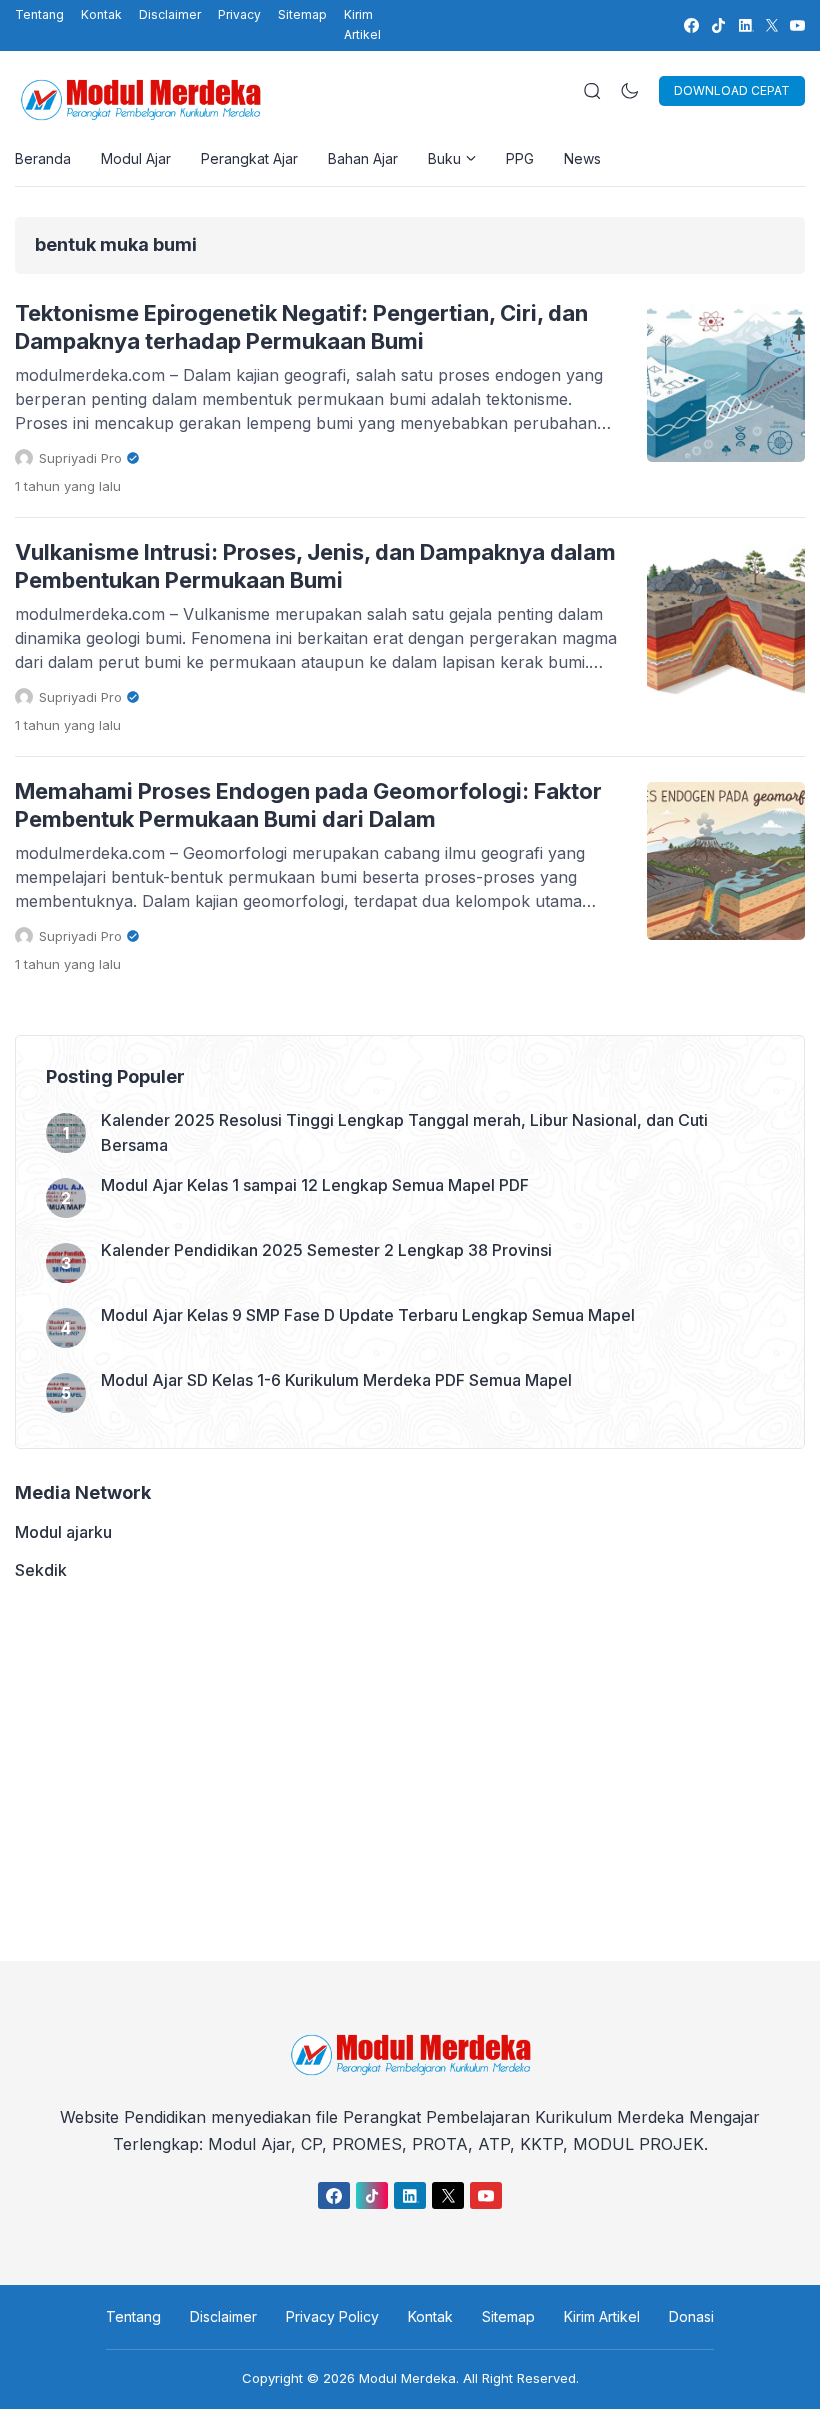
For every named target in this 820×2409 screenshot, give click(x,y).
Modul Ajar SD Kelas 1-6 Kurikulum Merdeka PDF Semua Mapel (336, 1380)
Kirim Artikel (362, 24)
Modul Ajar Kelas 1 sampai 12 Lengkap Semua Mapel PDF (315, 1185)
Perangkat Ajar (249, 158)
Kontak (101, 14)
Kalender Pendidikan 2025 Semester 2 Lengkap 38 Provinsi (326, 1250)
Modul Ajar (136, 158)
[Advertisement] (410, 1771)
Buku (444, 158)
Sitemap (302, 14)
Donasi (691, 2316)
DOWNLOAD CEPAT (732, 90)
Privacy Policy (332, 2316)
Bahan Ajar (363, 158)
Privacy (239, 14)
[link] (690, 25)
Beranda (43, 158)
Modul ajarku (63, 1532)
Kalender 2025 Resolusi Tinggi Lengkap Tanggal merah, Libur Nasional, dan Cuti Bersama (404, 1132)
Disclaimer (170, 14)
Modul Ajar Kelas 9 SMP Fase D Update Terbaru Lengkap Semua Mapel (368, 1315)
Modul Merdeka (407, 2378)
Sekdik (41, 1570)
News (582, 158)
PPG (520, 158)
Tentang (39, 14)
